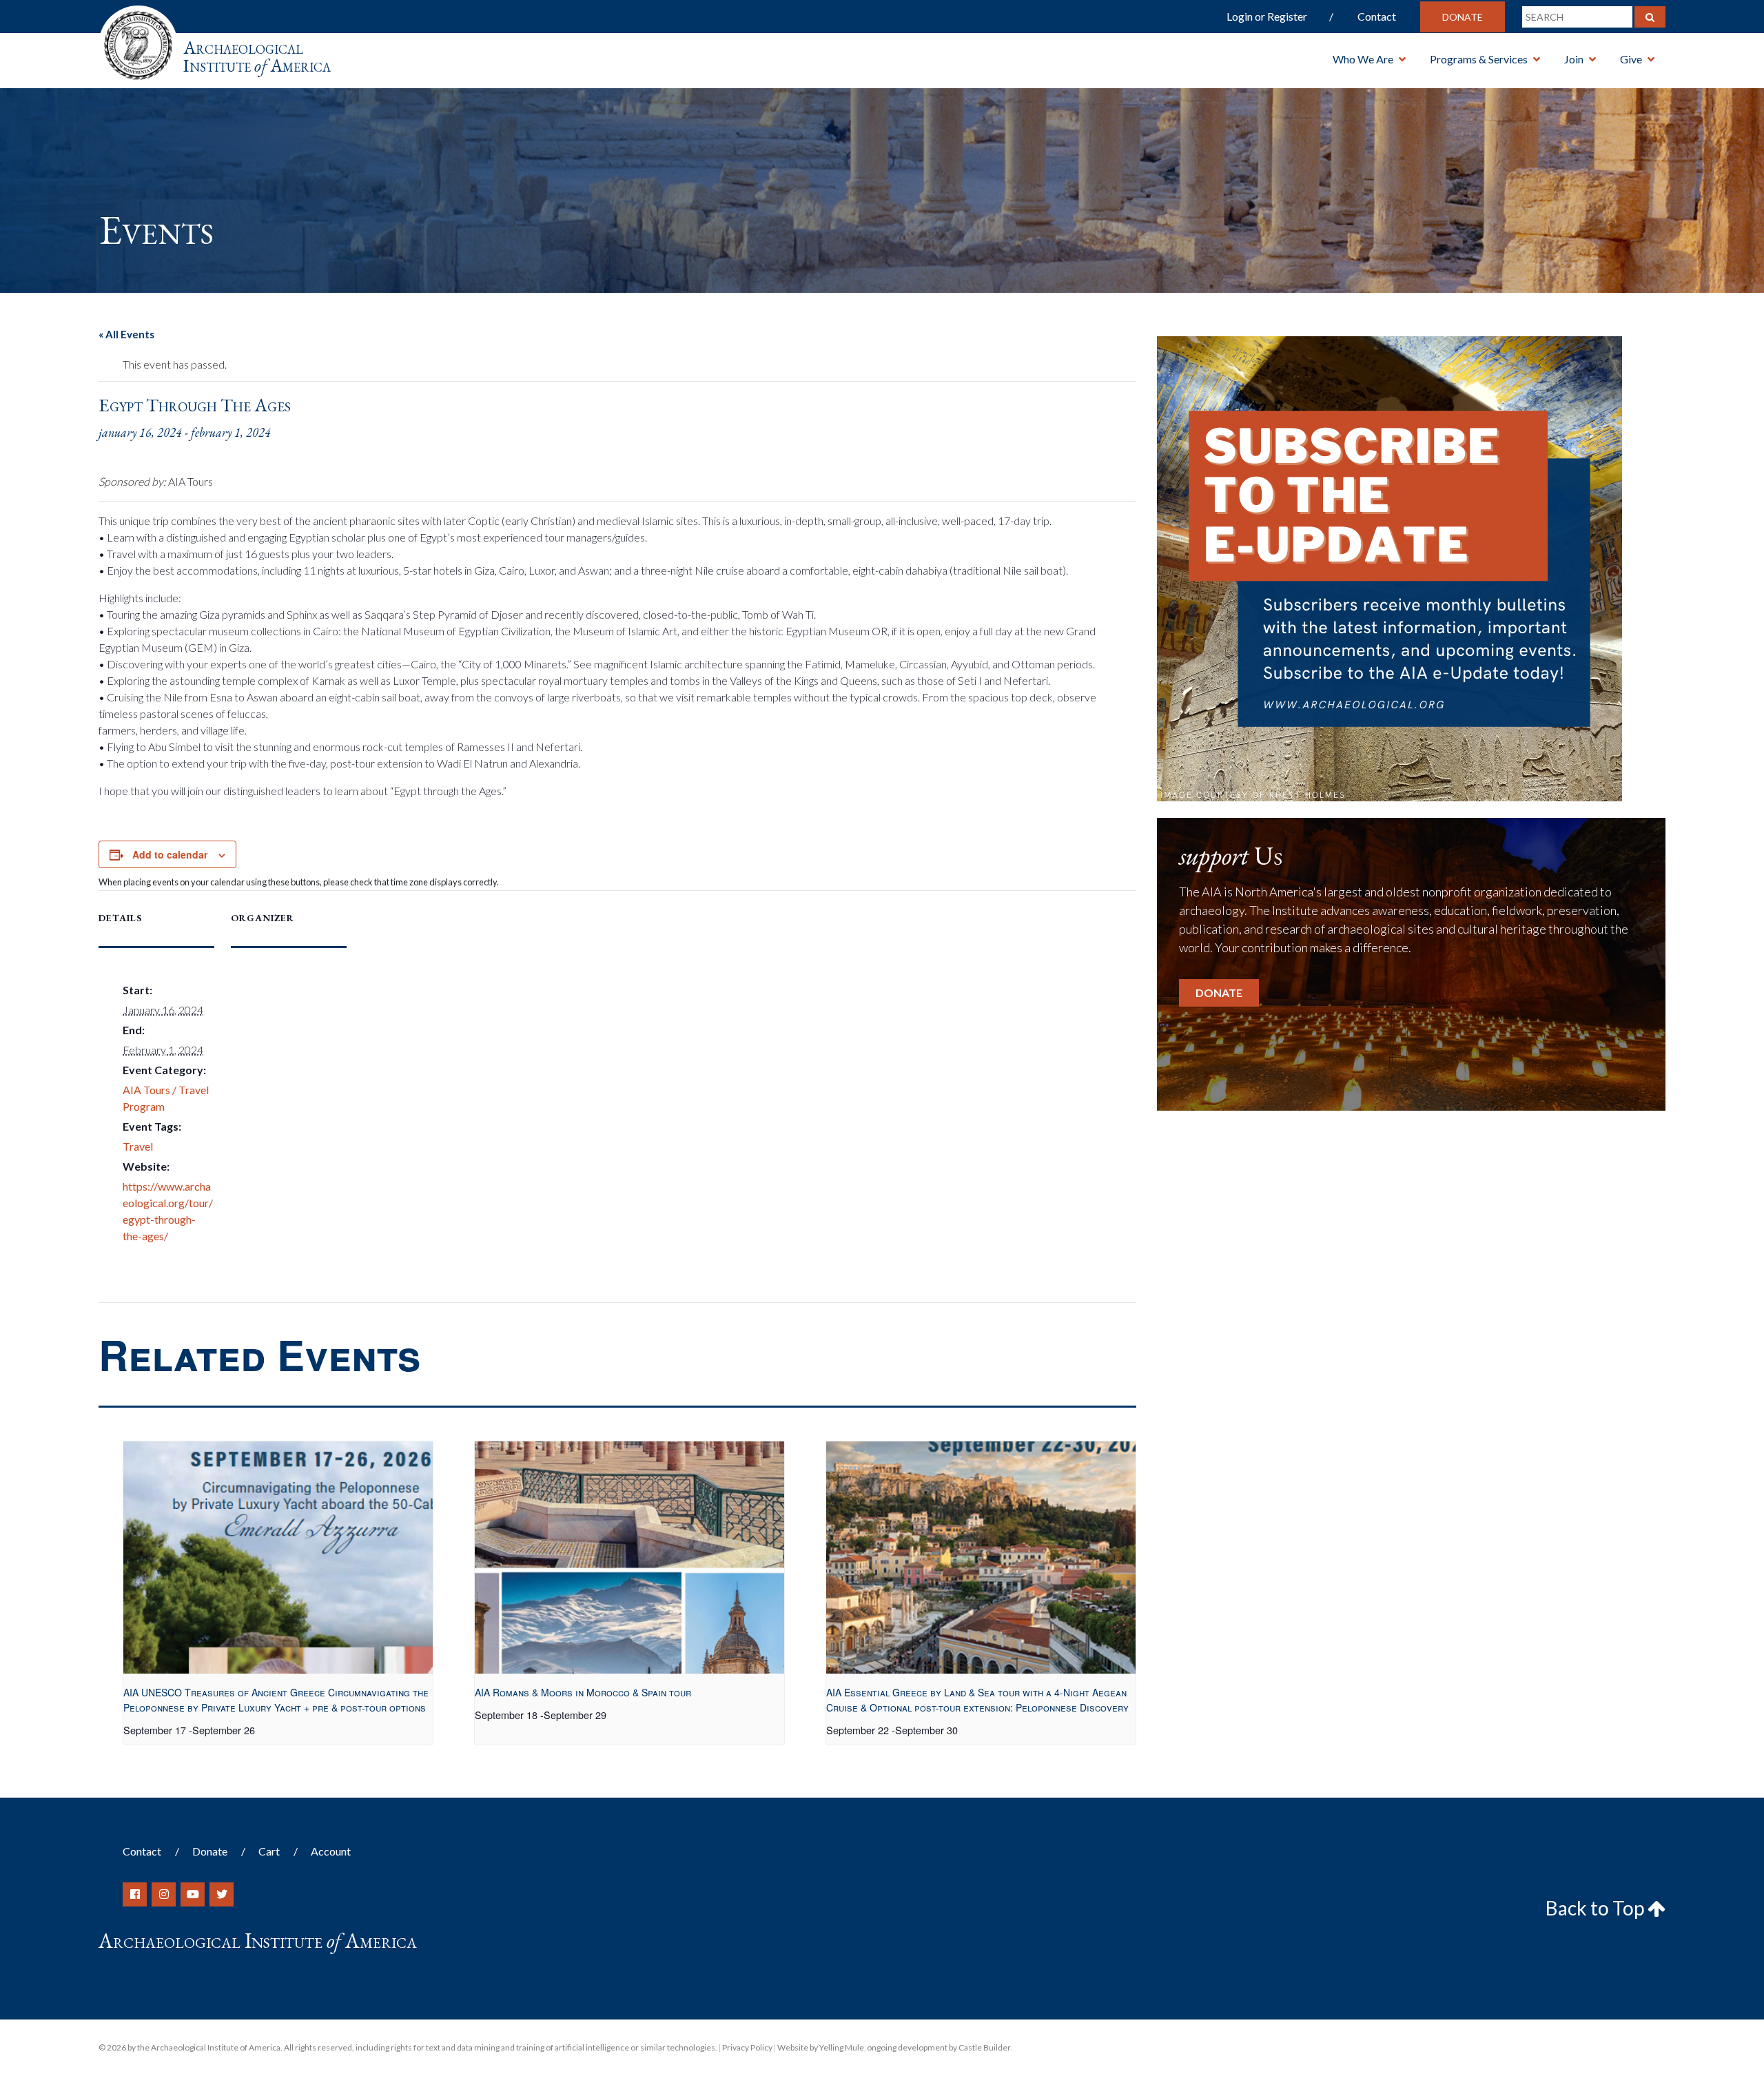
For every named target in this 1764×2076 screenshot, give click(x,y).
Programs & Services (1479, 59)
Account (331, 1851)
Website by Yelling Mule (821, 2047)
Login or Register (1267, 16)
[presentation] (278, 1558)
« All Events (126, 334)
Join (1574, 59)
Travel (138, 1146)
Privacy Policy (747, 2047)
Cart (269, 1851)
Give (1631, 59)
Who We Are (1363, 59)
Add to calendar (170, 854)
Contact (1377, 16)
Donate (1463, 17)
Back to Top (1597, 1908)
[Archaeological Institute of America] (138, 41)
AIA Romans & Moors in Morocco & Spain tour (583, 1692)
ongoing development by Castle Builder (939, 2047)
